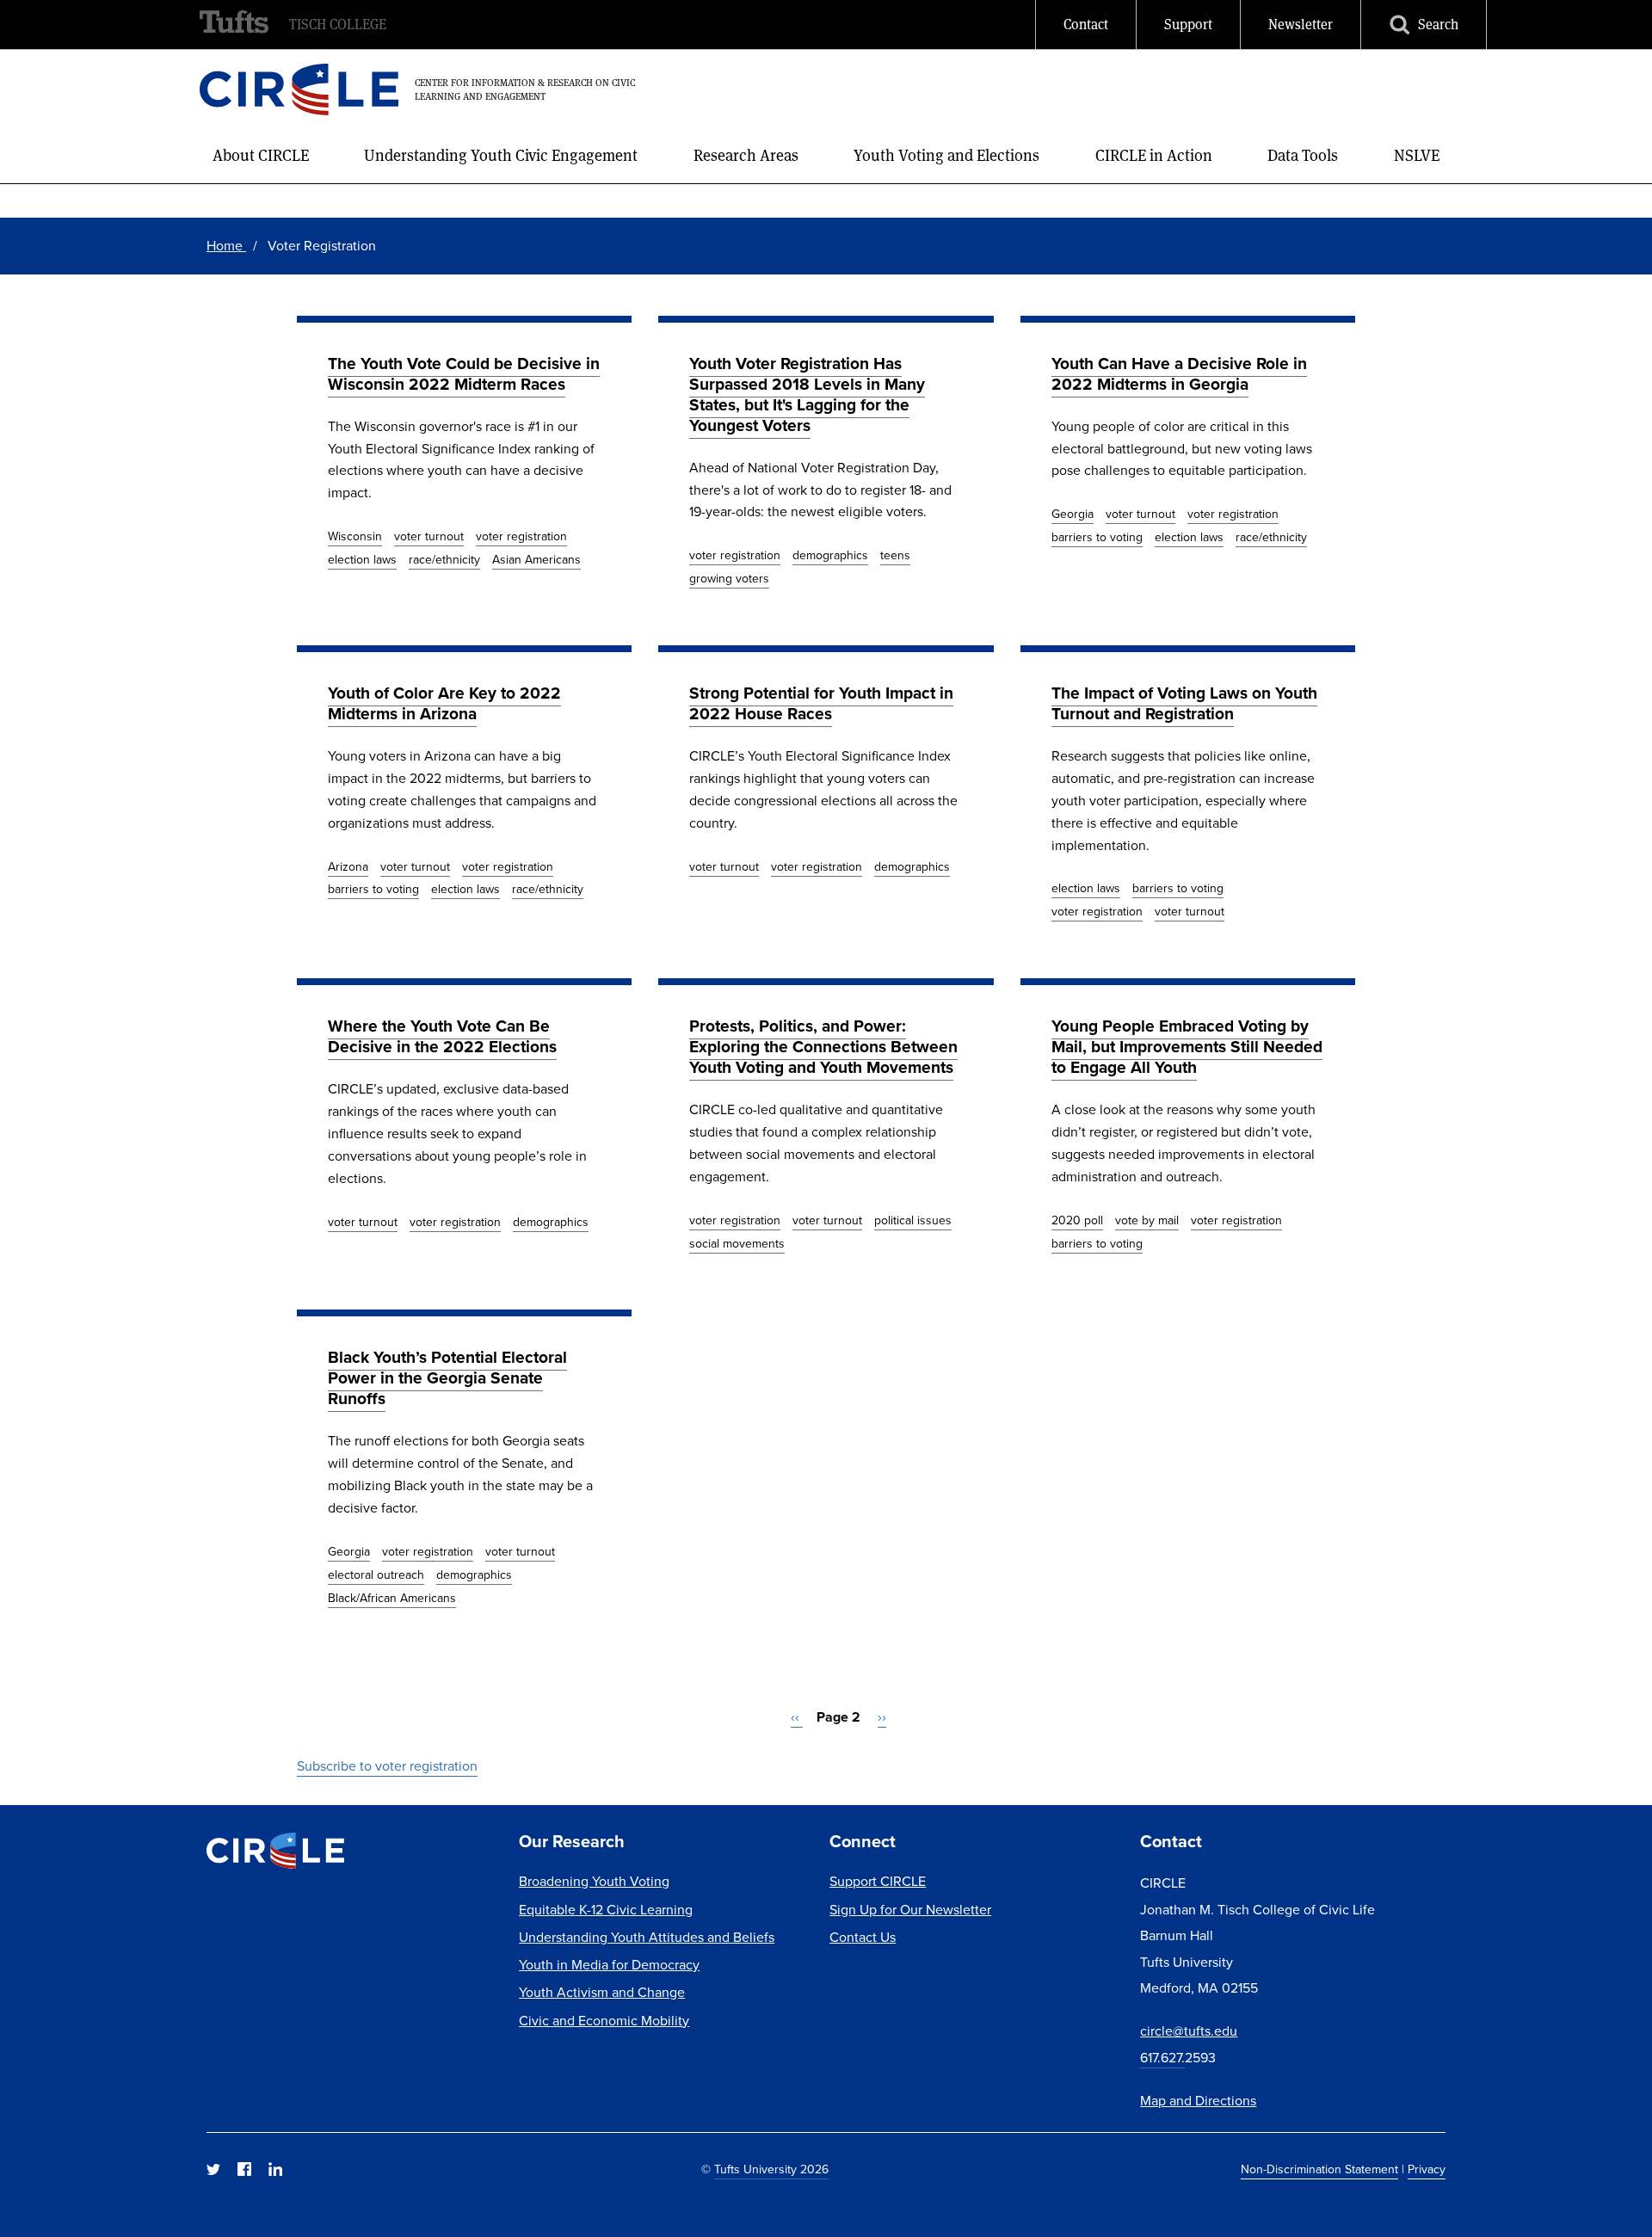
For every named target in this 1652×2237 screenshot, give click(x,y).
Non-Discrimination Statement (1319, 2169)
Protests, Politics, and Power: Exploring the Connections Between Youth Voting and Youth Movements (823, 1047)
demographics (830, 555)
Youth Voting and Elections (946, 155)
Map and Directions (1198, 2101)
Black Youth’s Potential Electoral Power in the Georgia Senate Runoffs (447, 1378)
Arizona (348, 867)
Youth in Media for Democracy (609, 1965)
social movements (737, 1244)
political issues (913, 1220)
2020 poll (1077, 1220)
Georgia (1073, 514)
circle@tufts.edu (1189, 2031)
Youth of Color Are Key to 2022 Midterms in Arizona (444, 703)
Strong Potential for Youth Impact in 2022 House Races (821, 703)
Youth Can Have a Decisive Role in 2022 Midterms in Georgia (1179, 374)
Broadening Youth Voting (594, 1881)
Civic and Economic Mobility (604, 2021)
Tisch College (338, 25)
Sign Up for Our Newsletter (910, 1910)
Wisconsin (355, 536)
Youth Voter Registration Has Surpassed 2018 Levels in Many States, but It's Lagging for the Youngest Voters (807, 394)
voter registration (521, 536)
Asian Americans (536, 560)
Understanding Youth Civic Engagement (501, 155)
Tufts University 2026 (771, 2169)
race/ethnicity (444, 560)
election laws (362, 560)
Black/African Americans (392, 1598)
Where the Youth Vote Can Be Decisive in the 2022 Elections (442, 1036)
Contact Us (863, 1937)
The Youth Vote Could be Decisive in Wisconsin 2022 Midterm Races (464, 374)
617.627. (1162, 2058)
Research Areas (746, 155)
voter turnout (429, 536)
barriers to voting (1097, 537)
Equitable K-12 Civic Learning (606, 1910)
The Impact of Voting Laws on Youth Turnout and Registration (1184, 703)
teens (895, 555)
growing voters (729, 579)
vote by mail (1147, 1220)
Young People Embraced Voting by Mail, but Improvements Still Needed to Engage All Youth (1187, 1047)
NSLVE (1417, 155)
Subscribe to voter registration (387, 1766)
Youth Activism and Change (602, 1992)
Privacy (1427, 2169)
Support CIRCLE (878, 1881)
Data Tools (1303, 155)
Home (226, 246)
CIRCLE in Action (1154, 155)
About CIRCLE (261, 155)
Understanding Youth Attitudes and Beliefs (647, 1937)
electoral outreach (376, 1575)
